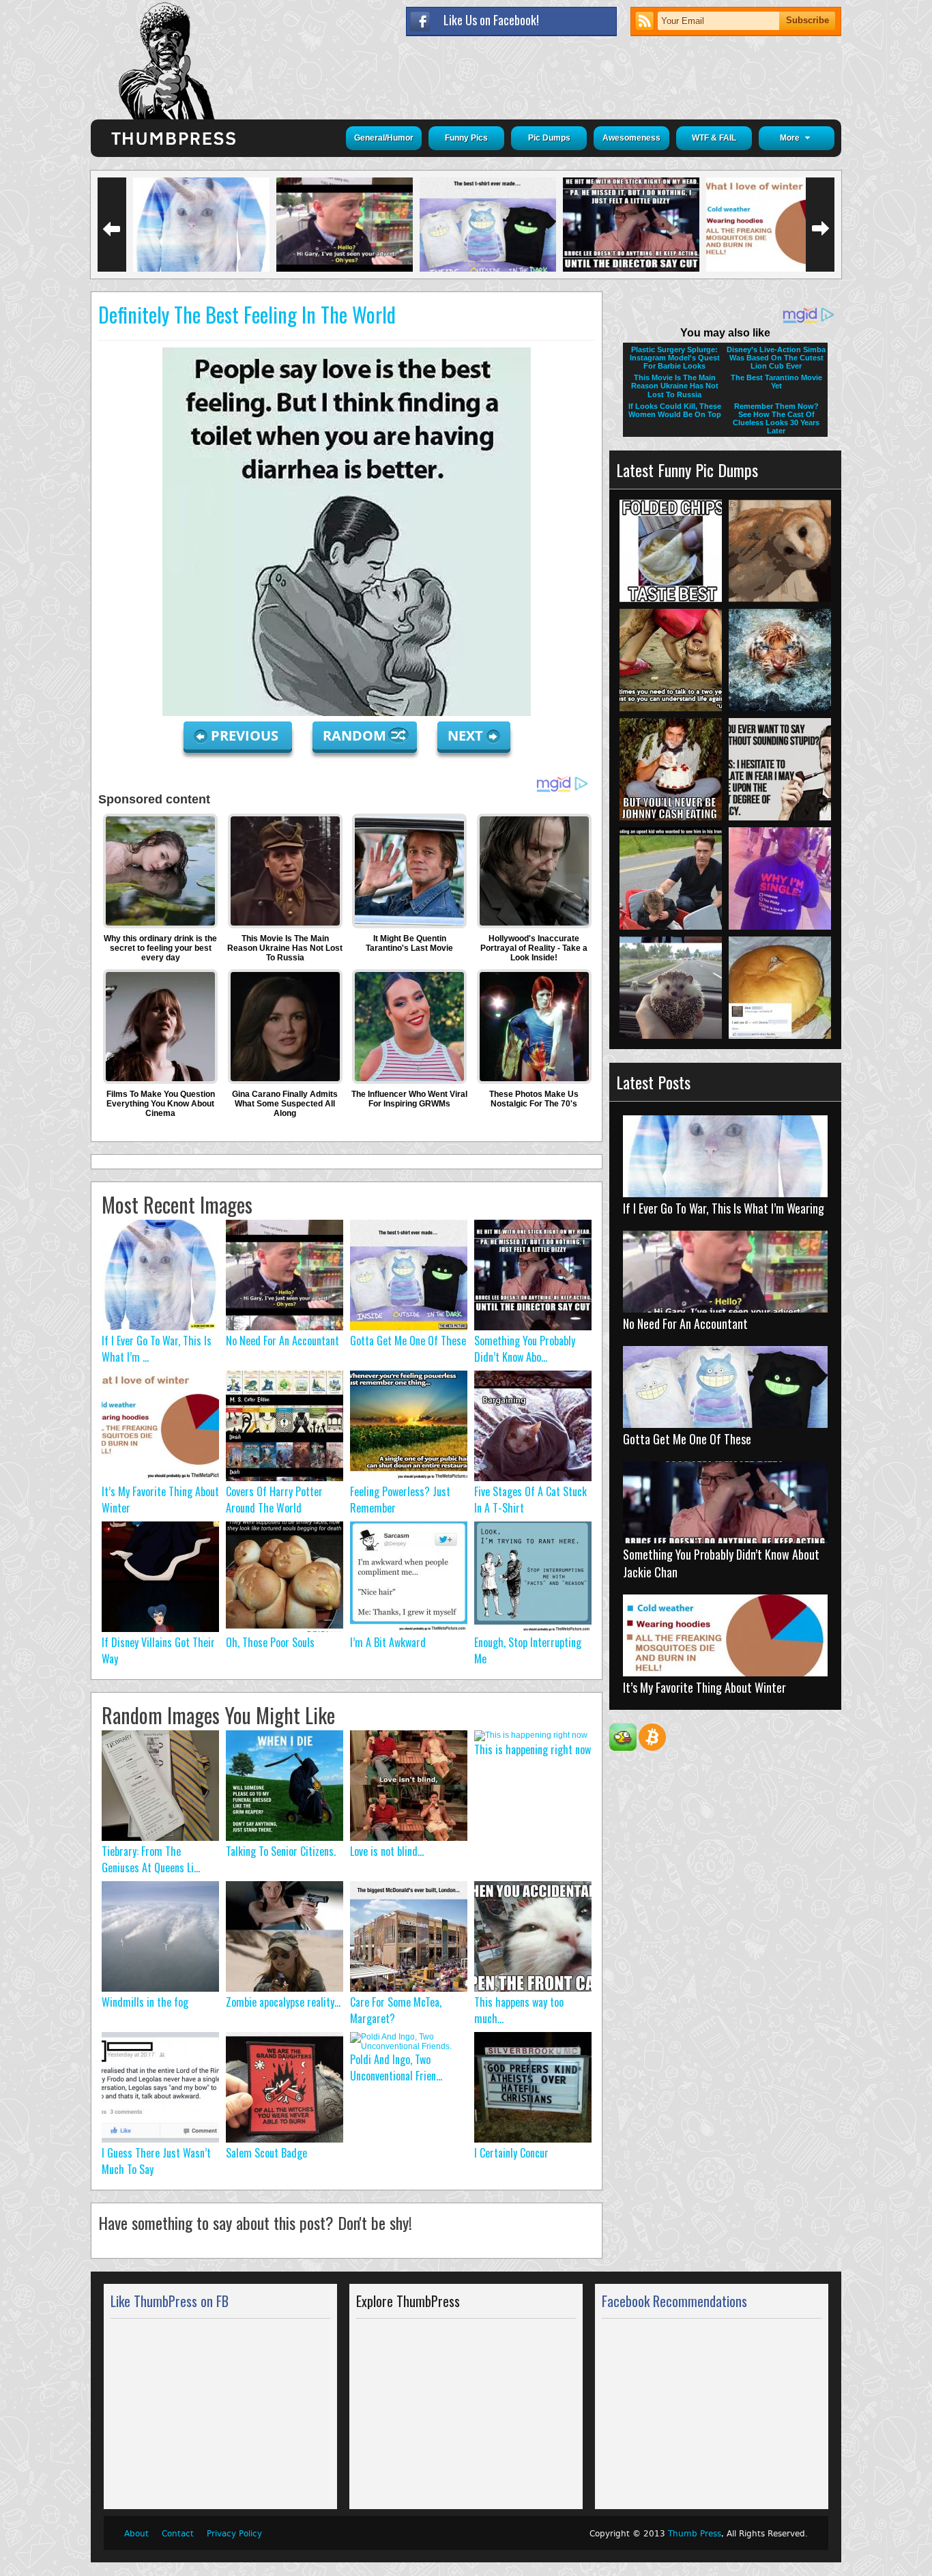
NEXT (465, 735)
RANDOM (356, 735)
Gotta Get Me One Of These (408, 1341)
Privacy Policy (234, 2534)
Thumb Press (695, 2534)
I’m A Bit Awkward (388, 1642)
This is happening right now (533, 1749)
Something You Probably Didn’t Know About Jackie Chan (721, 1563)
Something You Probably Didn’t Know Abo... (525, 1349)
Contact (178, 2534)
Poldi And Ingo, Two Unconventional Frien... (396, 2067)
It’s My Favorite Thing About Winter (704, 1687)
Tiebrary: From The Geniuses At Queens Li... (151, 1859)
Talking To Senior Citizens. (281, 1851)
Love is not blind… (387, 1851)
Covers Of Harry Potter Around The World (274, 1500)
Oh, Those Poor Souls (270, 1642)
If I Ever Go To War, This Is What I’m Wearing (724, 1208)
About (136, 2534)
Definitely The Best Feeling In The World (247, 314)
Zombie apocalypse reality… (283, 2002)
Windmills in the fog (145, 2002)
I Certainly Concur (511, 2153)
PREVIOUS (246, 735)
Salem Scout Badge (266, 2153)
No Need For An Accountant (282, 1341)
